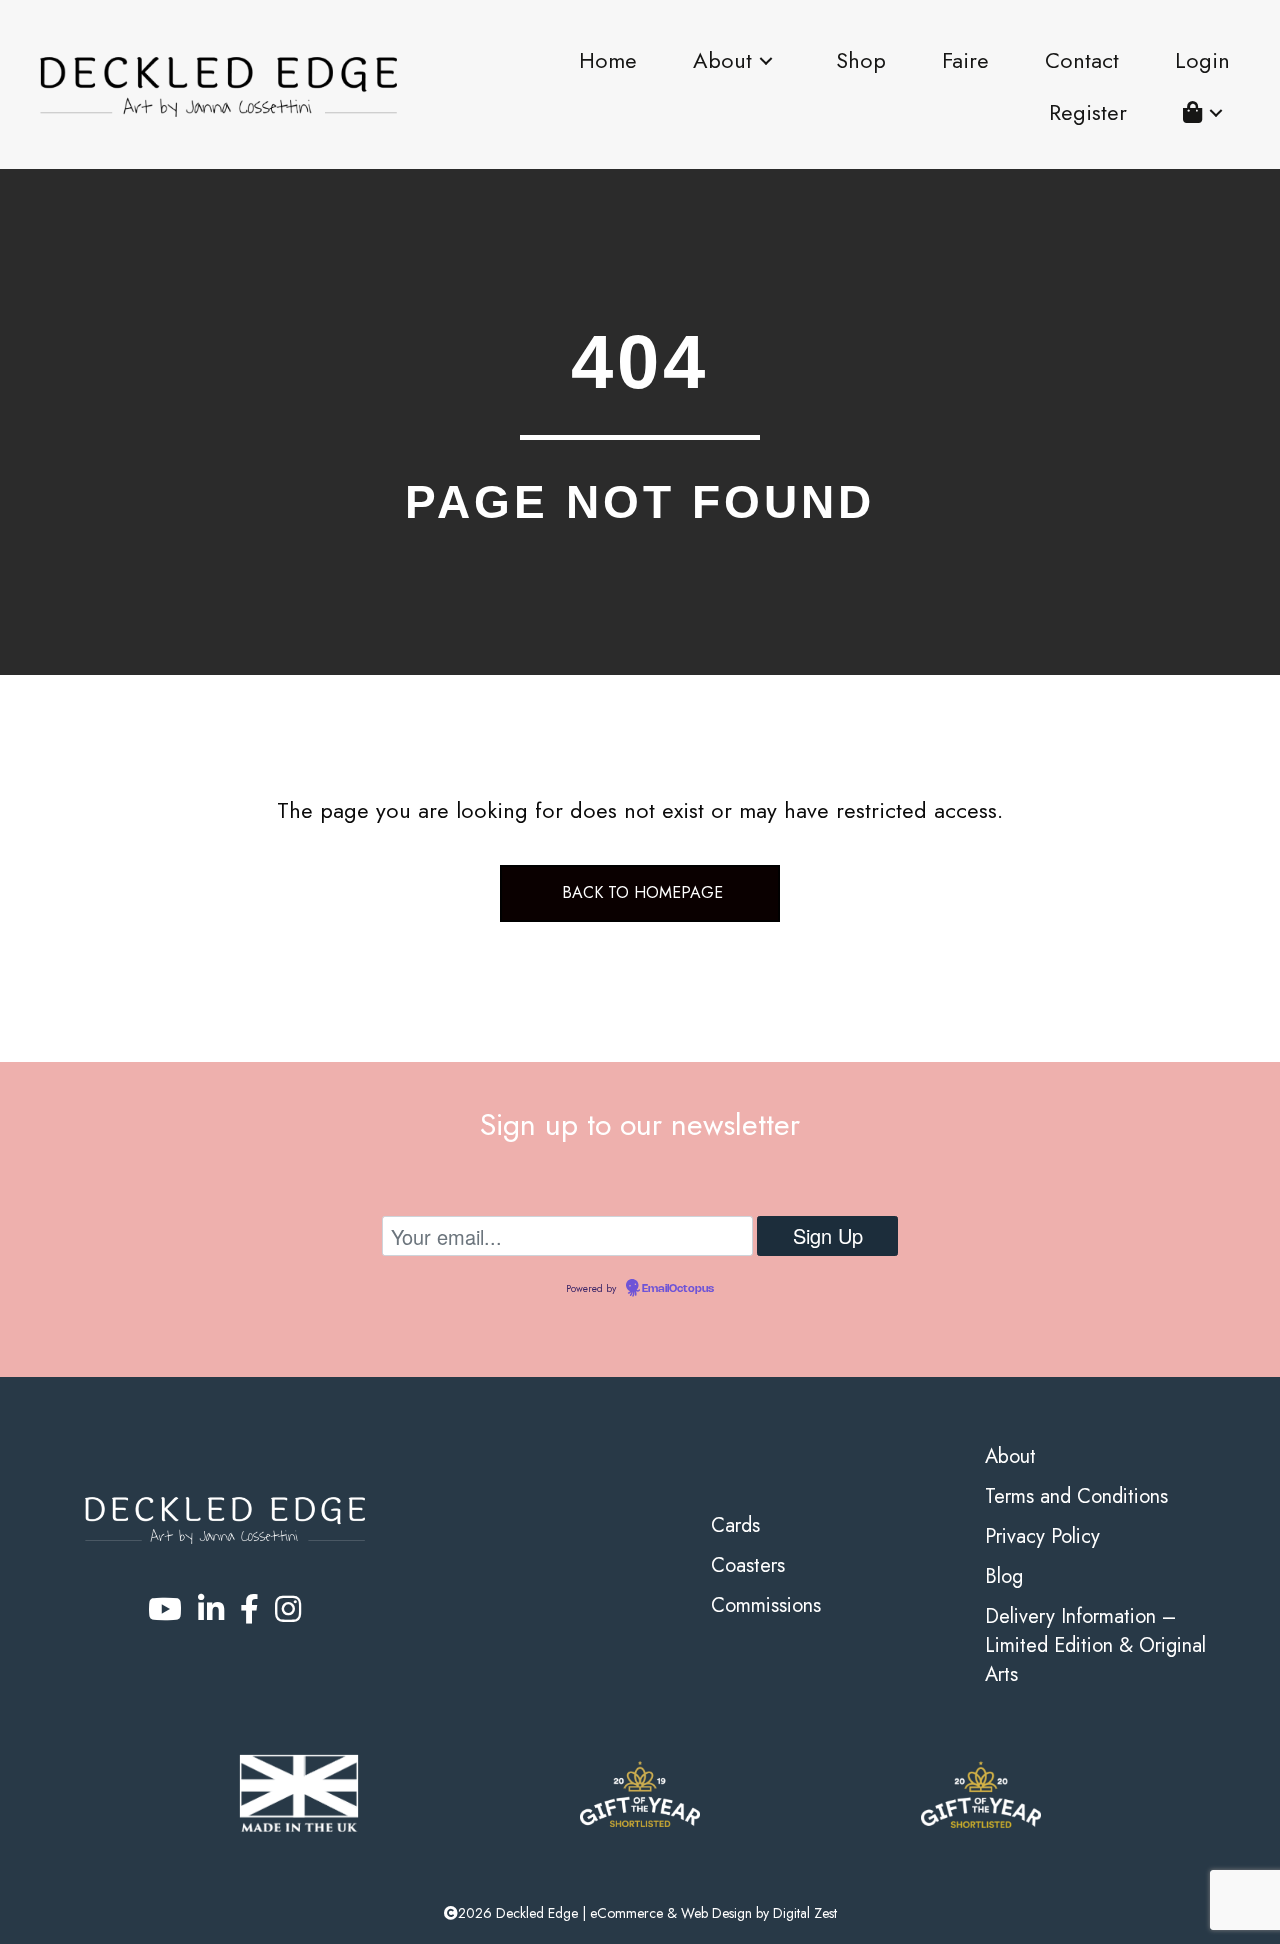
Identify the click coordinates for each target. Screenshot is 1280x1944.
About (1010, 1456)
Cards (735, 1525)
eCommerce (626, 1913)
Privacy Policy (1042, 1536)
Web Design (716, 1913)
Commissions (766, 1605)
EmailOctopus (678, 1289)
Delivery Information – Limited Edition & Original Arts (1095, 1645)
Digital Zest (805, 1913)
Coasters (748, 1565)
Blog (1004, 1576)
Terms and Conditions (1076, 1496)
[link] (608, 61)
